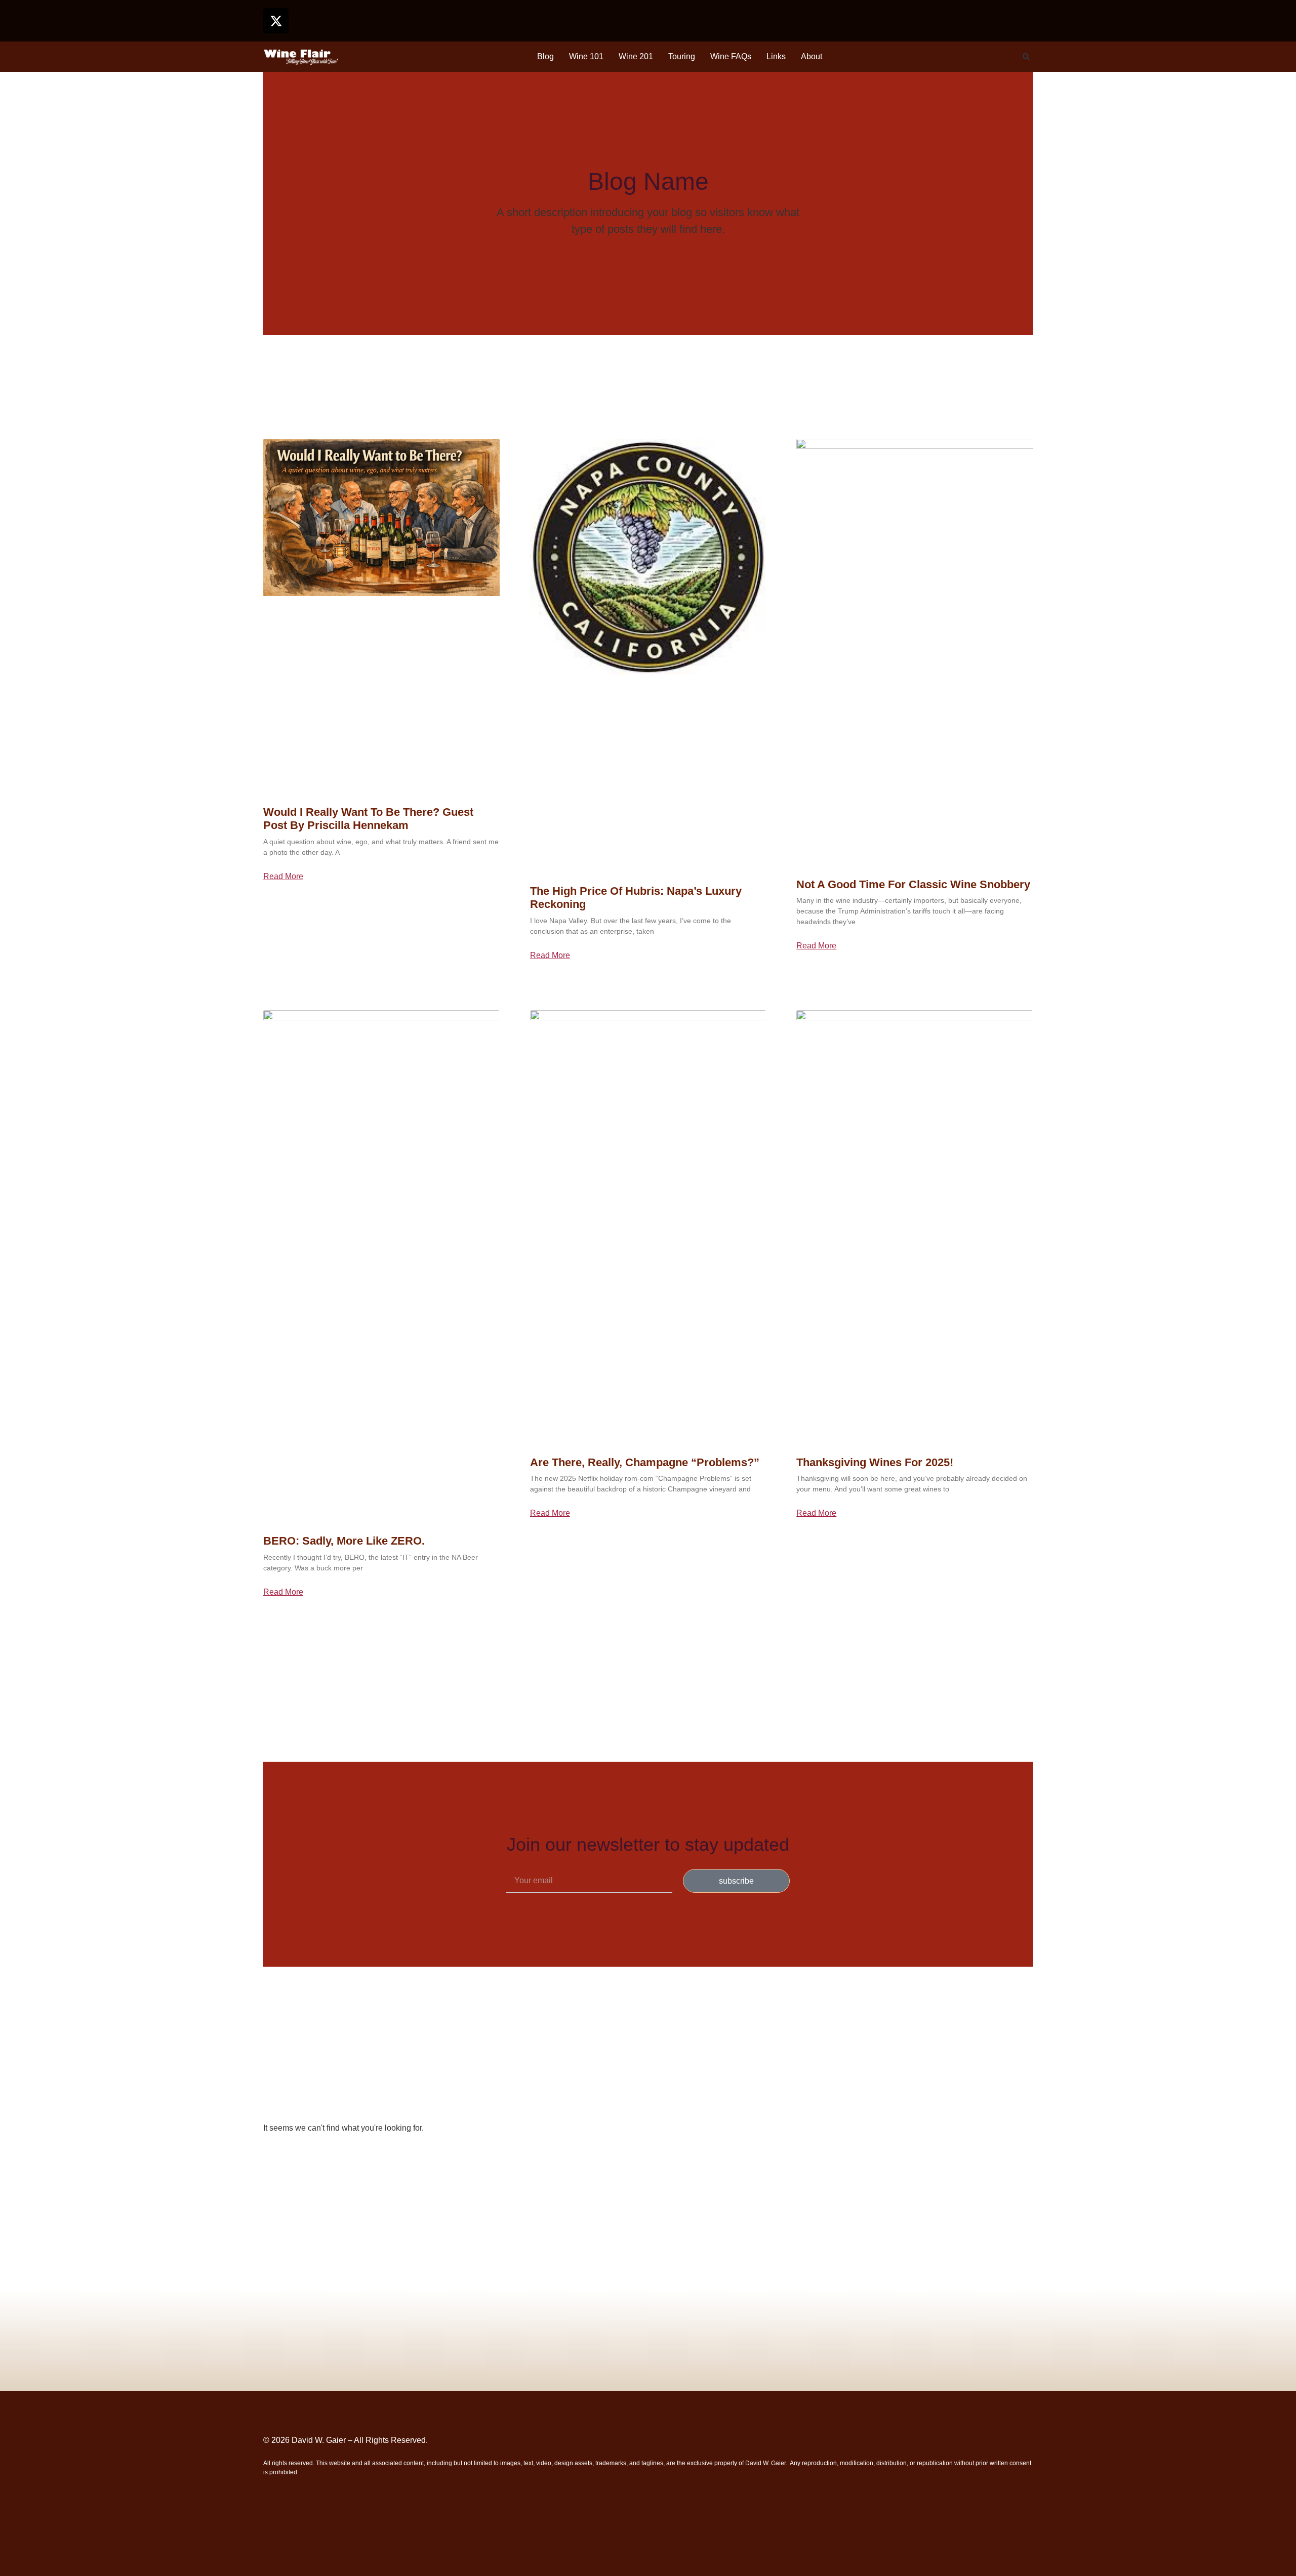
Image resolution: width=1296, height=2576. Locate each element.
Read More (283, 877)
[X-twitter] (276, 21)
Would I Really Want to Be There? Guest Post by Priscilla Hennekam (368, 819)
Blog (545, 56)
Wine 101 (586, 56)
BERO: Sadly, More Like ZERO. (344, 1541)
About (812, 56)
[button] (1026, 57)
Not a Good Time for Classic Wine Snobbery (913, 884)
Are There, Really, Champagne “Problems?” (645, 1462)
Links (776, 56)
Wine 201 (636, 56)
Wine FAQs (731, 56)
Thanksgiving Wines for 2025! (875, 1462)
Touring (682, 56)
